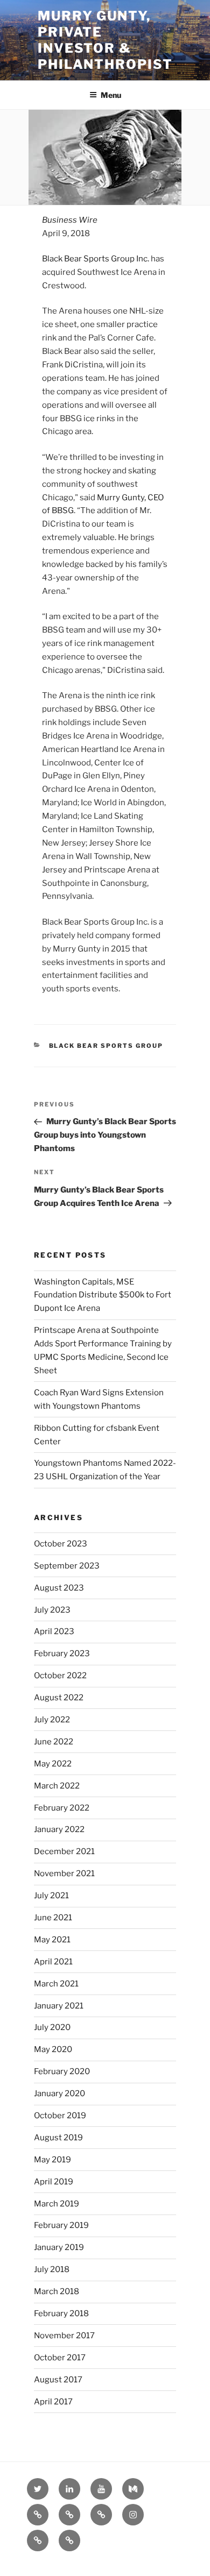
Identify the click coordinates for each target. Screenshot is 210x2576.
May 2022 (53, 1764)
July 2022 (52, 1720)
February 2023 (62, 1654)
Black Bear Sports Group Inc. (96, 259)
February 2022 (62, 1808)
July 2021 (51, 1896)
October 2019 (60, 2116)
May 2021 (52, 1940)
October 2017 (60, 2358)
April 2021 (53, 1962)
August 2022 (59, 1698)
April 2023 (54, 1631)
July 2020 (52, 2027)
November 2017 (64, 2336)
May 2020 (53, 2049)
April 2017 (53, 2402)
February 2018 (61, 2314)
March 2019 (57, 2204)
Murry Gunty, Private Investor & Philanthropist (105, 40)
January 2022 (59, 1829)
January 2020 (59, 2094)
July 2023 (52, 1610)
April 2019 (54, 2182)
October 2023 (61, 1544)
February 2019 (61, 2225)
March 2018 (57, 2291)
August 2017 (58, 2380)
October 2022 (60, 1676)
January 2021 (59, 2006)
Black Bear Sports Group (106, 1046)
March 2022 (57, 1786)
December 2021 (64, 1851)
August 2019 (58, 2138)
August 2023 (59, 1588)
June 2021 (53, 1918)
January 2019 (59, 2247)
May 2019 (52, 2160)
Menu (111, 95)
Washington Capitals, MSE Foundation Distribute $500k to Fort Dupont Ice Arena (103, 1295)
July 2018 (52, 2269)
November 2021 (64, 1874)
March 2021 (56, 1984)
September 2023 (67, 1566)
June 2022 (54, 1742)
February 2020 (62, 2071)
